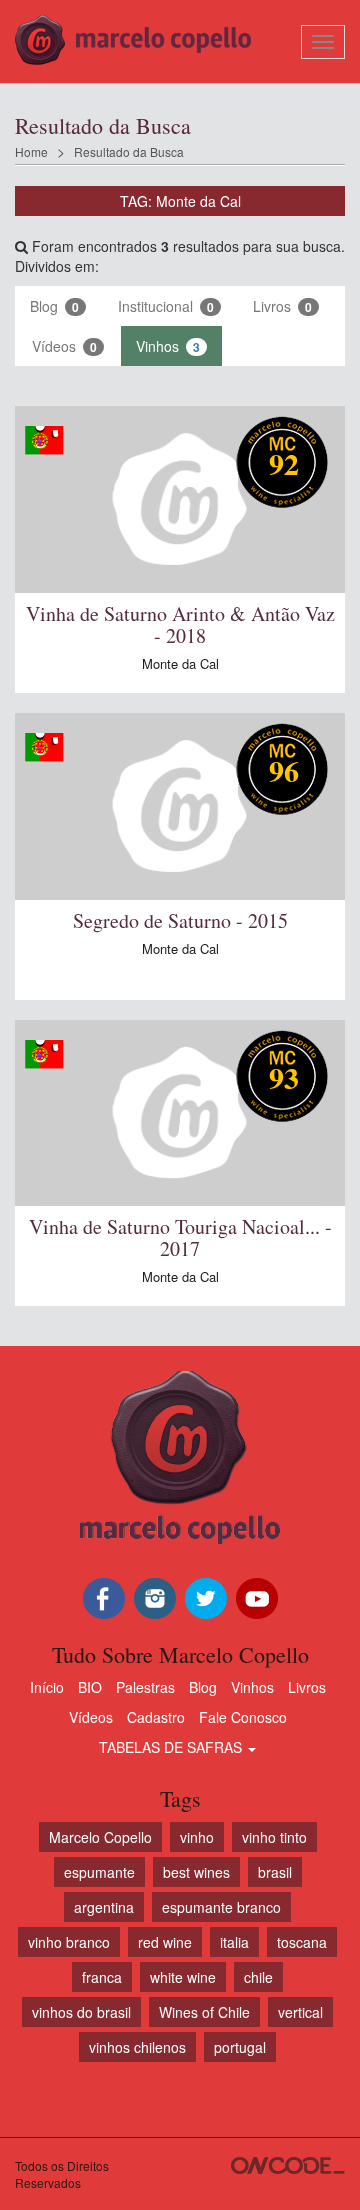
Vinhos (168, 346)
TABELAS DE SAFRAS (172, 1747)
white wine (183, 1977)
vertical (300, 2012)
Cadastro (156, 1717)
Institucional (166, 306)
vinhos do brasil (81, 2012)
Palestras (145, 1687)
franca (102, 1977)
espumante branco (221, 1907)
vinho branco (69, 1942)
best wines (196, 1872)
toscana (302, 1942)
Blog (54, 306)
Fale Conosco (243, 1717)
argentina (104, 1907)
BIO (90, 1687)
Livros (282, 306)
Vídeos (64, 346)
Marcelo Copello (100, 1837)
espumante (99, 1872)
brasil (275, 1872)
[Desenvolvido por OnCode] (288, 2165)
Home (31, 151)
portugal (240, 2047)
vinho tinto (274, 1837)
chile (258, 1977)
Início (47, 1687)
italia (234, 1942)
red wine (165, 1942)
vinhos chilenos (137, 2047)
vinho (197, 1837)
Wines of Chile (204, 2012)
